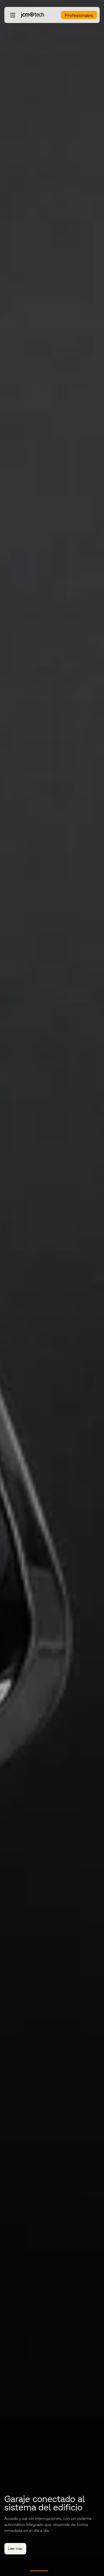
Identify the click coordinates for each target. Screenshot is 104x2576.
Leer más (15, 2549)
